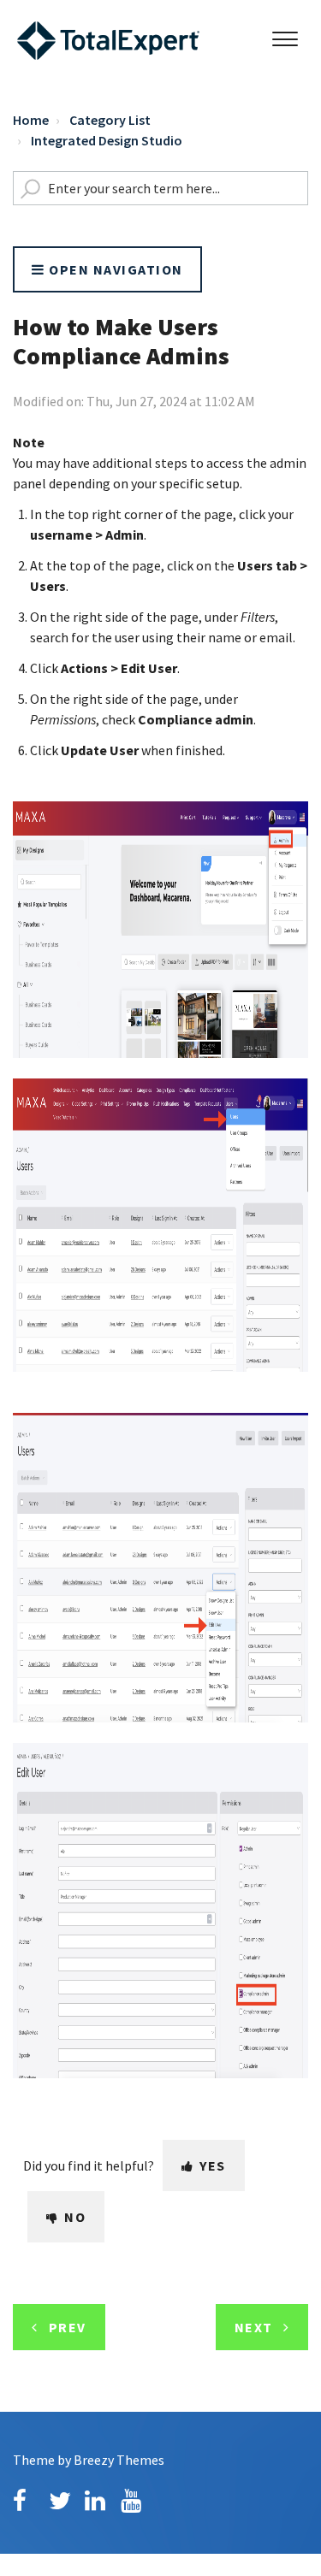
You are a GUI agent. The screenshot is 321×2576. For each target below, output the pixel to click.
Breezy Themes (119, 2460)
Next (254, 2327)
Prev (68, 2327)
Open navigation (114, 269)
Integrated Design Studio (107, 140)
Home (31, 120)
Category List (110, 120)
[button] (285, 35)
